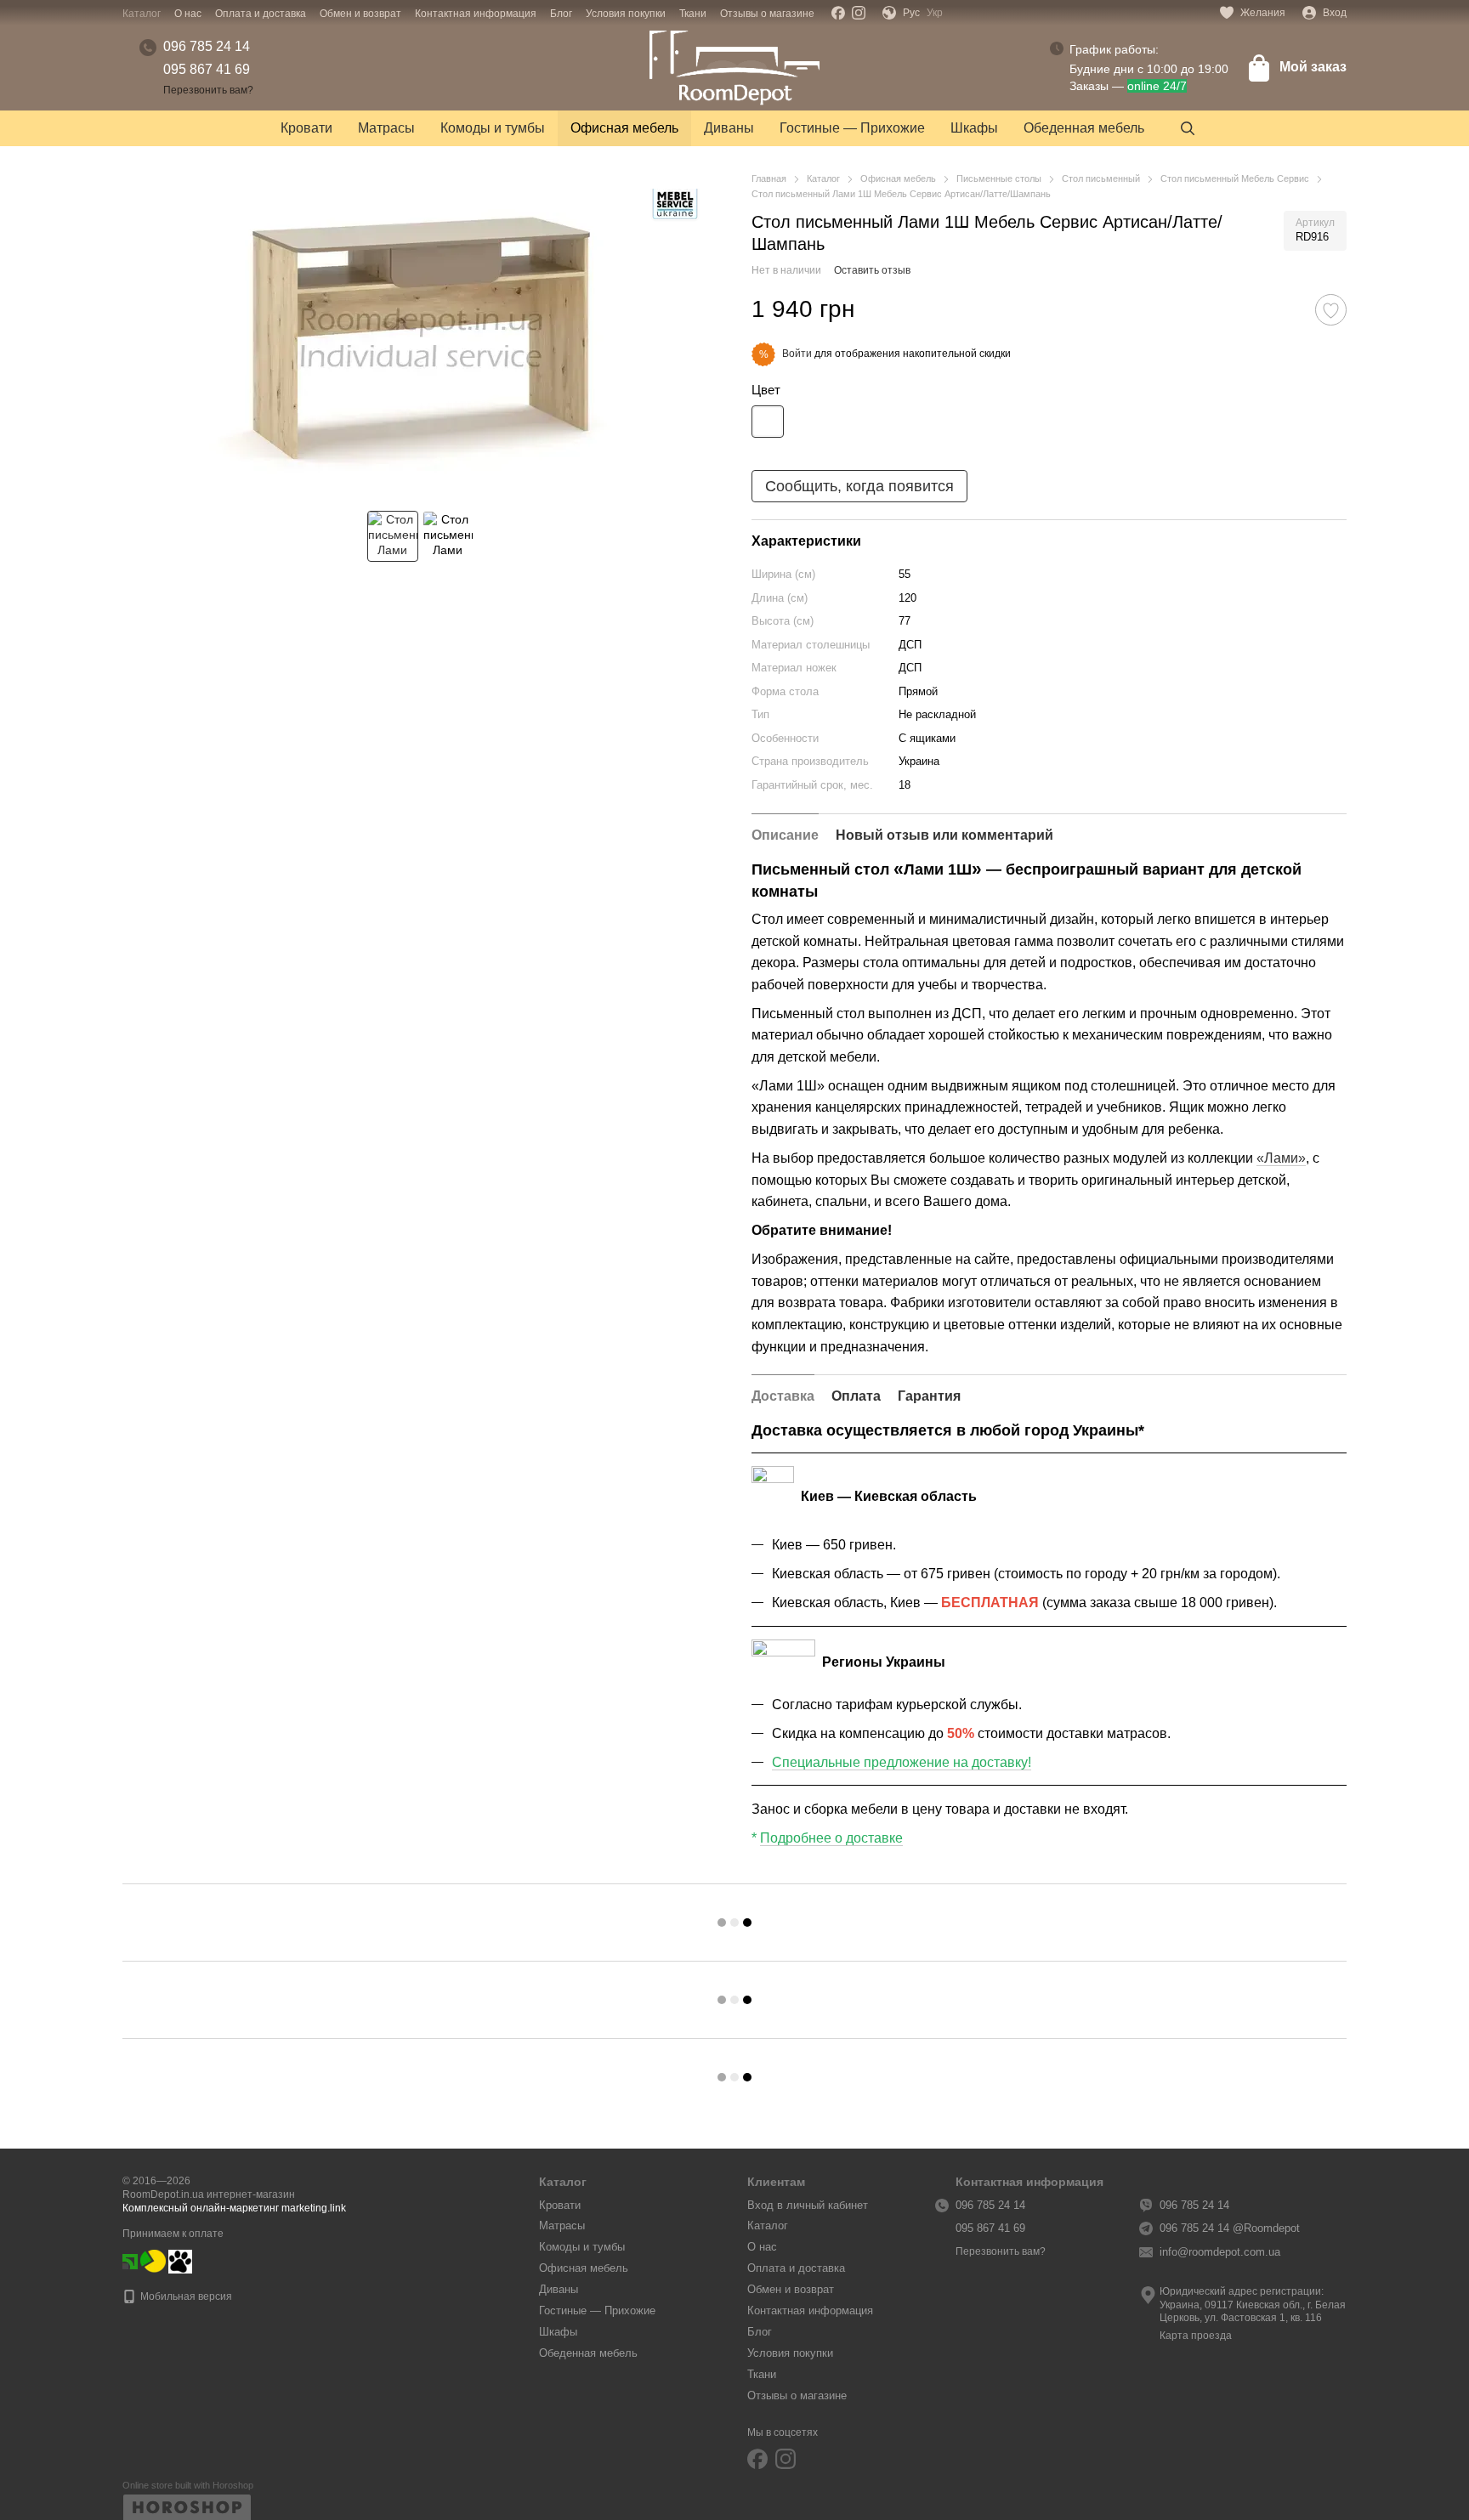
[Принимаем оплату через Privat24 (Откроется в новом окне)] (130, 2261)
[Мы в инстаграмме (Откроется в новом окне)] (859, 13)
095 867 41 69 (207, 69)
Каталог (142, 14)
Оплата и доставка (261, 14)
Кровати (306, 128)
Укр (935, 13)
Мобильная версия (185, 2296)
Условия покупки (626, 14)
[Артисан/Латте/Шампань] (768, 422)
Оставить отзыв (872, 270)
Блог (561, 14)
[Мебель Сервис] (675, 206)
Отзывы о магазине (767, 14)
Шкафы (974, 128)
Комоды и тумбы (493, 128)
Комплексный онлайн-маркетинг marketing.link (234, 2208)
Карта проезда (1196, 2336)
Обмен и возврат (360, 14)
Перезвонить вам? (208, 90)
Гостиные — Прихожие (852, 128)
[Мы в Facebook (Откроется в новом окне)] (838, 13)
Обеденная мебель (1084, 128)
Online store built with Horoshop (188, 2485)
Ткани (693, 14)
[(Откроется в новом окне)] (153, 2261)
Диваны (729, 128)
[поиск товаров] (1188, 128)
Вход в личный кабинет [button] (808, 2205)
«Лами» (1281, 1158)
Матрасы (386, 128)
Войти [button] (797, 354)
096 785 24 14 (207, 46)
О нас (188, 14)
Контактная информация (476, 14)
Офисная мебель (624, 128)
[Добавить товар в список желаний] (1331, 310)
